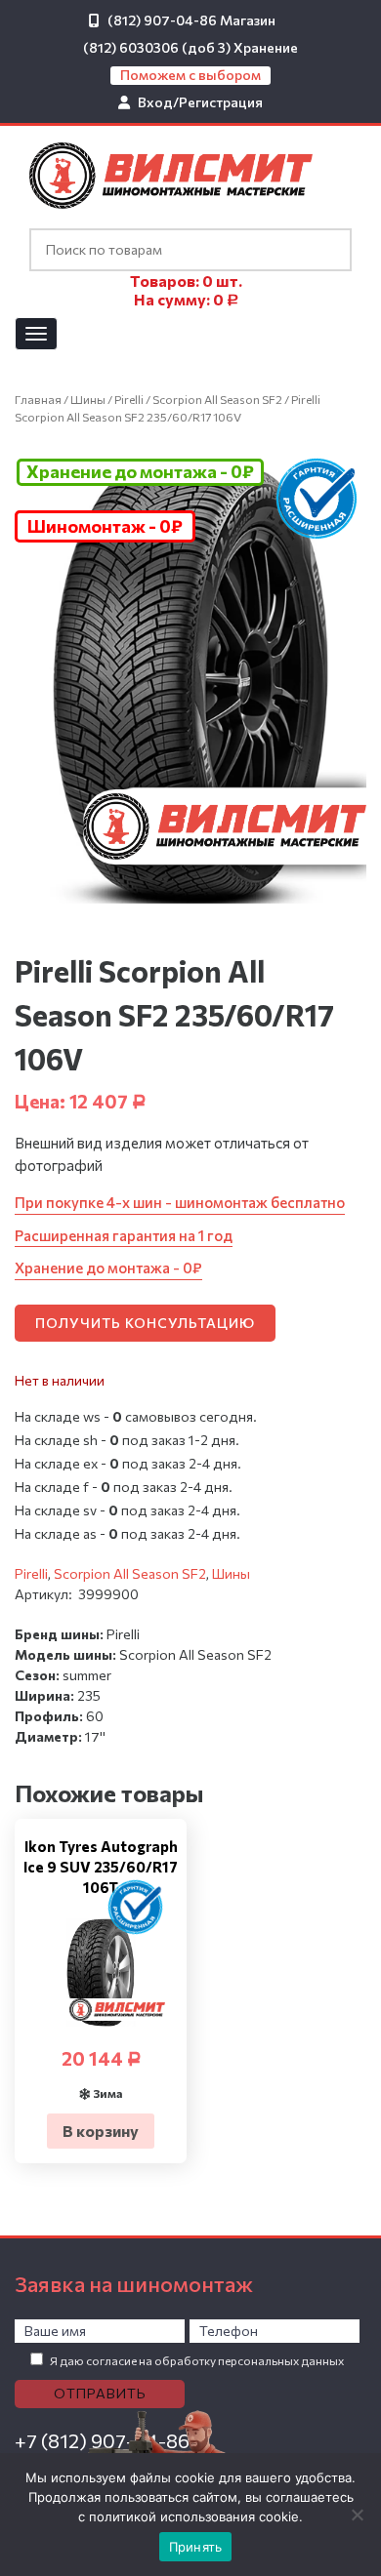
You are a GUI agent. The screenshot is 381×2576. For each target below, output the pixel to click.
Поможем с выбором (190, 75)
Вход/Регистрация (200, 102)
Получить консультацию (145, 1323)
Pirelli (129, 399)
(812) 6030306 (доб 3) (157, 47)
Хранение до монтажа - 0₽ (140, 471)
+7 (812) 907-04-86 (102, 2440)
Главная (38, 399)
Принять (196, 2547)
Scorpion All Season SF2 (217, 399)
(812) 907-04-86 (162, 20)
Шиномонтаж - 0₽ (105, 526)
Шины (88, 399)
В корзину (101, 2131)
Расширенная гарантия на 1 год (124, 1235)
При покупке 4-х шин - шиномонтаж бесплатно (180, 1202)
